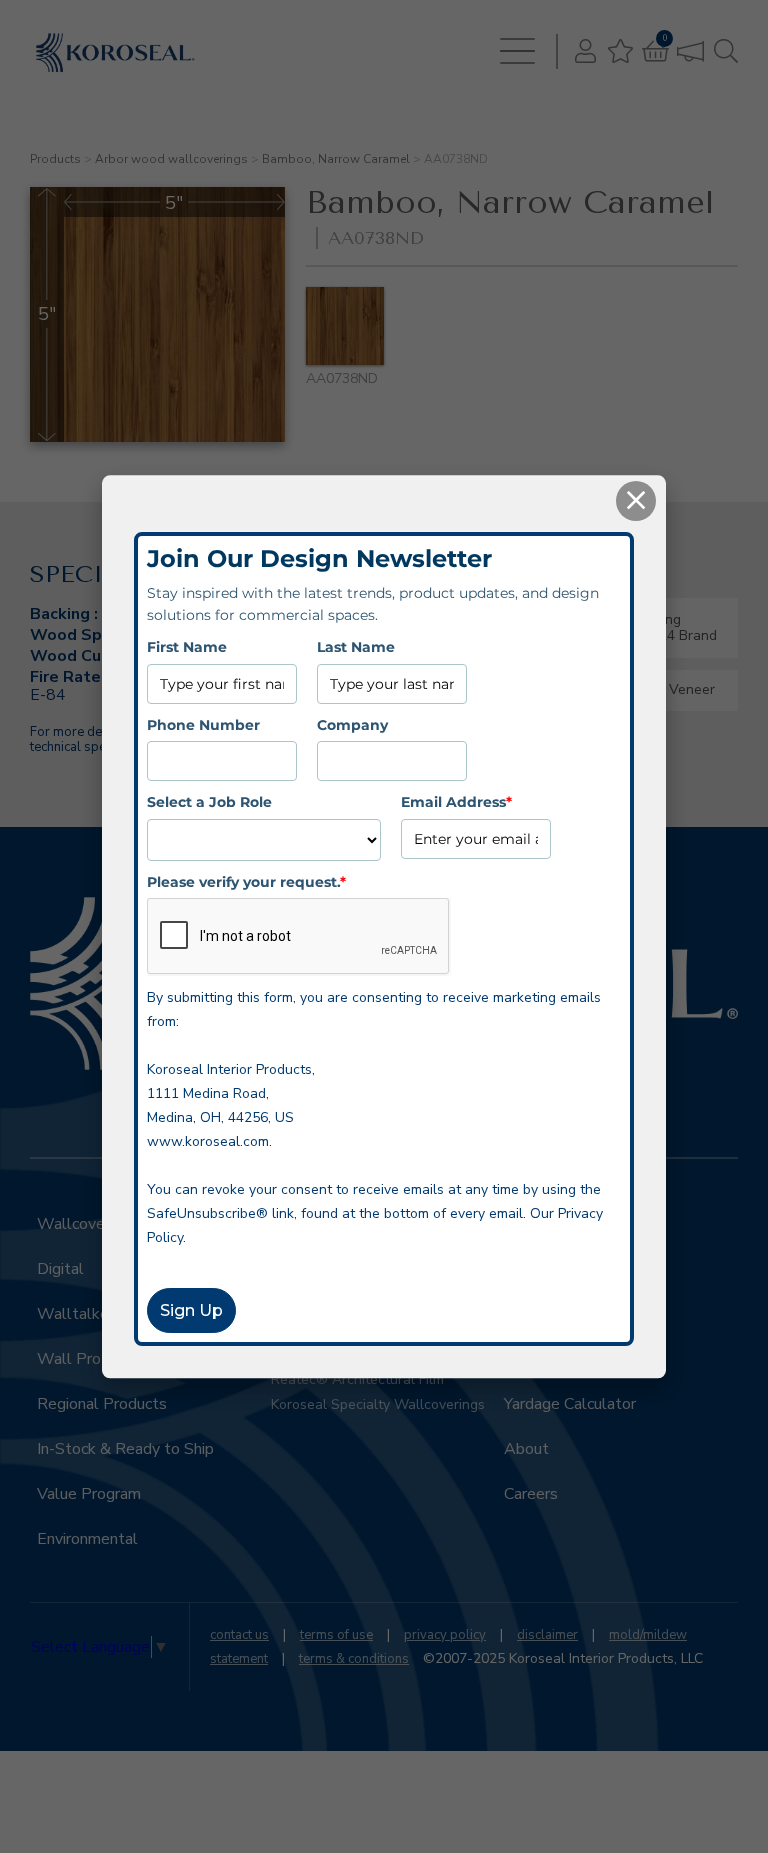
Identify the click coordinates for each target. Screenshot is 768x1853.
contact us (239, 1635)
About (526, 1449)
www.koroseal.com (208, 1141)
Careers (531, 1494)
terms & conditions (354, 1659)
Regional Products (102, 1404)
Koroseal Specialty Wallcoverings (378, 1404)
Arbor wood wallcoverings (171, 159)
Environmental (87, 1539)
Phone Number (203, 725)
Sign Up (191, 1310)
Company (352, 725)
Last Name (356, 648)
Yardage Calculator (570, 1404)
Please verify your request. (246, 882)
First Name (187, 648)
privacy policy (445, 1635)
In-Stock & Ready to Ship (125, 1449)
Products (55, 159)
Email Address (456, 802)
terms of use (336, 1635)
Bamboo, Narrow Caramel (336, 159)
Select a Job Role (209, 802)
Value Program (89, 1494)
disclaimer (547, 1635)
